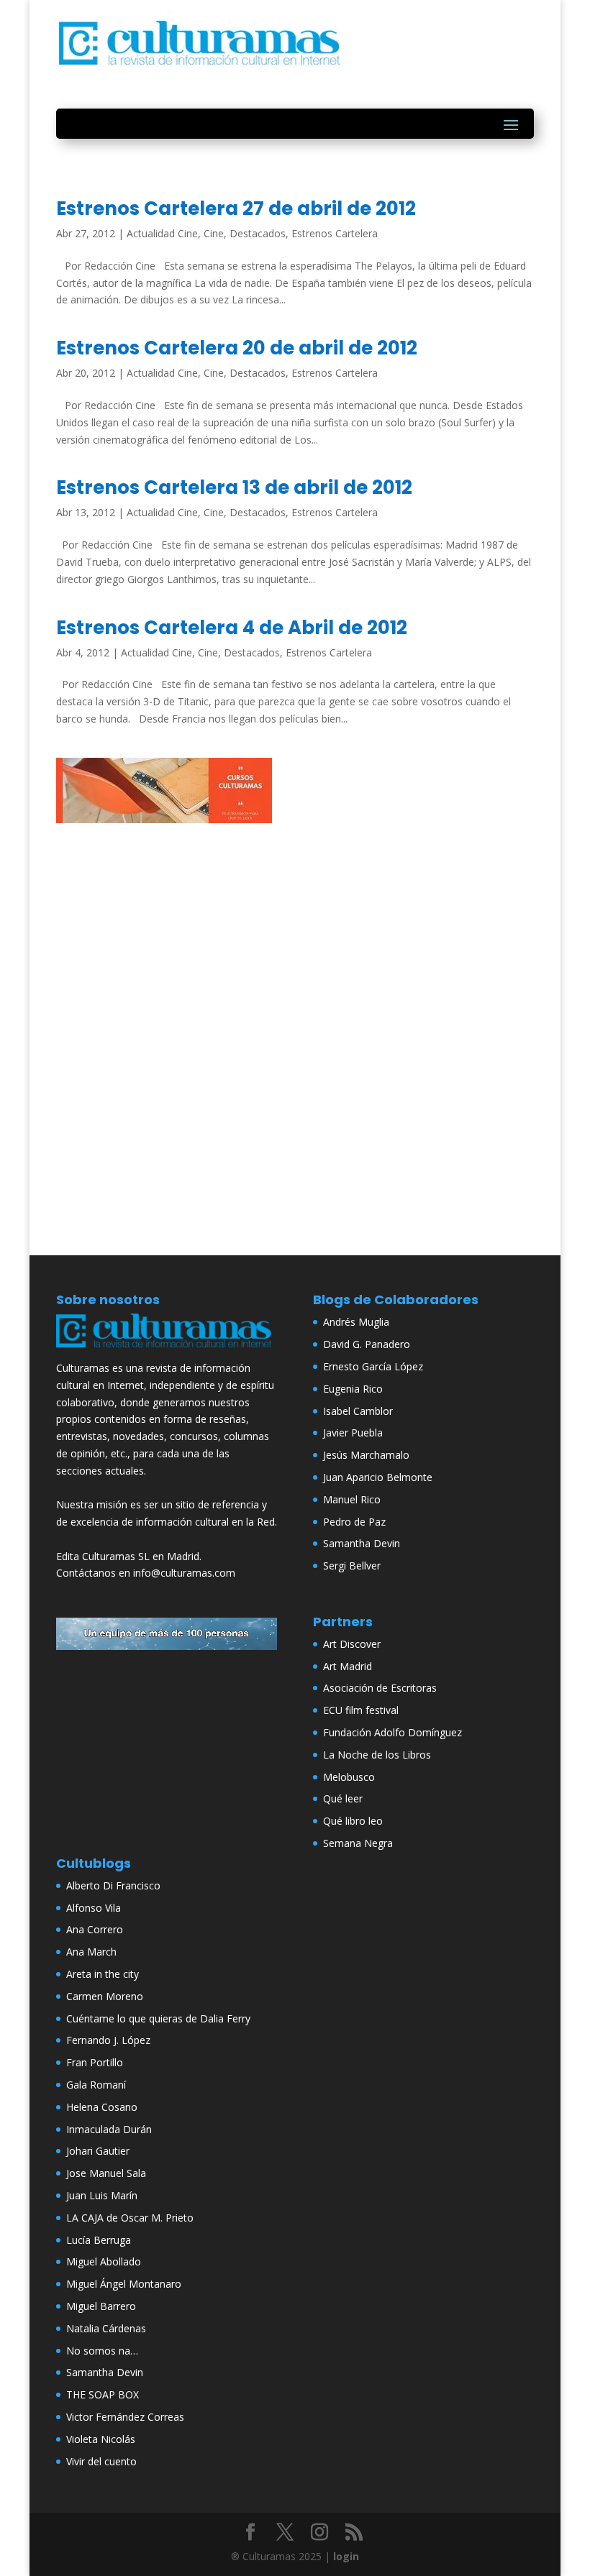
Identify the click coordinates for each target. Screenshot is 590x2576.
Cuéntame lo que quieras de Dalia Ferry (158, 2018)
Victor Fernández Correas (125, 2417)
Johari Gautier (98, 2151)
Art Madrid (348, 1666)
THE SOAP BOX (103, 2394)
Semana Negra (358, 1843)
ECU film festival (361, 1710)
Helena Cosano (102, 2107)
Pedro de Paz (354, 1522)
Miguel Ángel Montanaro (124, 2284)
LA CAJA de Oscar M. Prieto (130, 2218)
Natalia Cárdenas (106, 2328)
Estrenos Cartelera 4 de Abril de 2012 (232, 628)
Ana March (91, 1952)
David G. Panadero (367, 1344)
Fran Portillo (95, 2062)
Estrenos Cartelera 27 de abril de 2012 (236, 208)
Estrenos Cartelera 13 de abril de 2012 (234, 487)
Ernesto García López (373, 1366)
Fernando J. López (108, 2040)
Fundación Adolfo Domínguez (392, 1732)
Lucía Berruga (99, 2240)
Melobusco (349, 1777)
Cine (214, 233)
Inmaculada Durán (109, 2129)
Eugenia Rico (353, 1389)
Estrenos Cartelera (335, 233)
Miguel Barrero (101, 2306)
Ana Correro (95, 1929)
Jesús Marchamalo (366, 1455)
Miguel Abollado (104, 2261)
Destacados (258, 233)
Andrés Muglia (356, 1322)
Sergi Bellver (352, 1566)
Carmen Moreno (105, 1996)
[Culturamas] (167, 1351)
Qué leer (343, 1798)
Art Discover (352, 1644)
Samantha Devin (362, 1543)
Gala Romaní (96, 2085)
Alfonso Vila (94, 1908)
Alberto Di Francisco (113, 1885)
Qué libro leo (353, 1821)
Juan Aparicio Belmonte (378, 1477)
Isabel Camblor (358, 1411)
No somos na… (102, 2351)
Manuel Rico (352, 1499)
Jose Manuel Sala (106, 2173)
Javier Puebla (353, 1433)
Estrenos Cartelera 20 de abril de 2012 (237, 348)
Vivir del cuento (101, 2461)
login (346, 2556)
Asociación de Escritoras (380, 1688)
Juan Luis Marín (102, 2195)
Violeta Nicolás (101, 2439)
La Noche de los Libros (377, 1755)
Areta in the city (103, 1974)
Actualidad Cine (162, 233)
